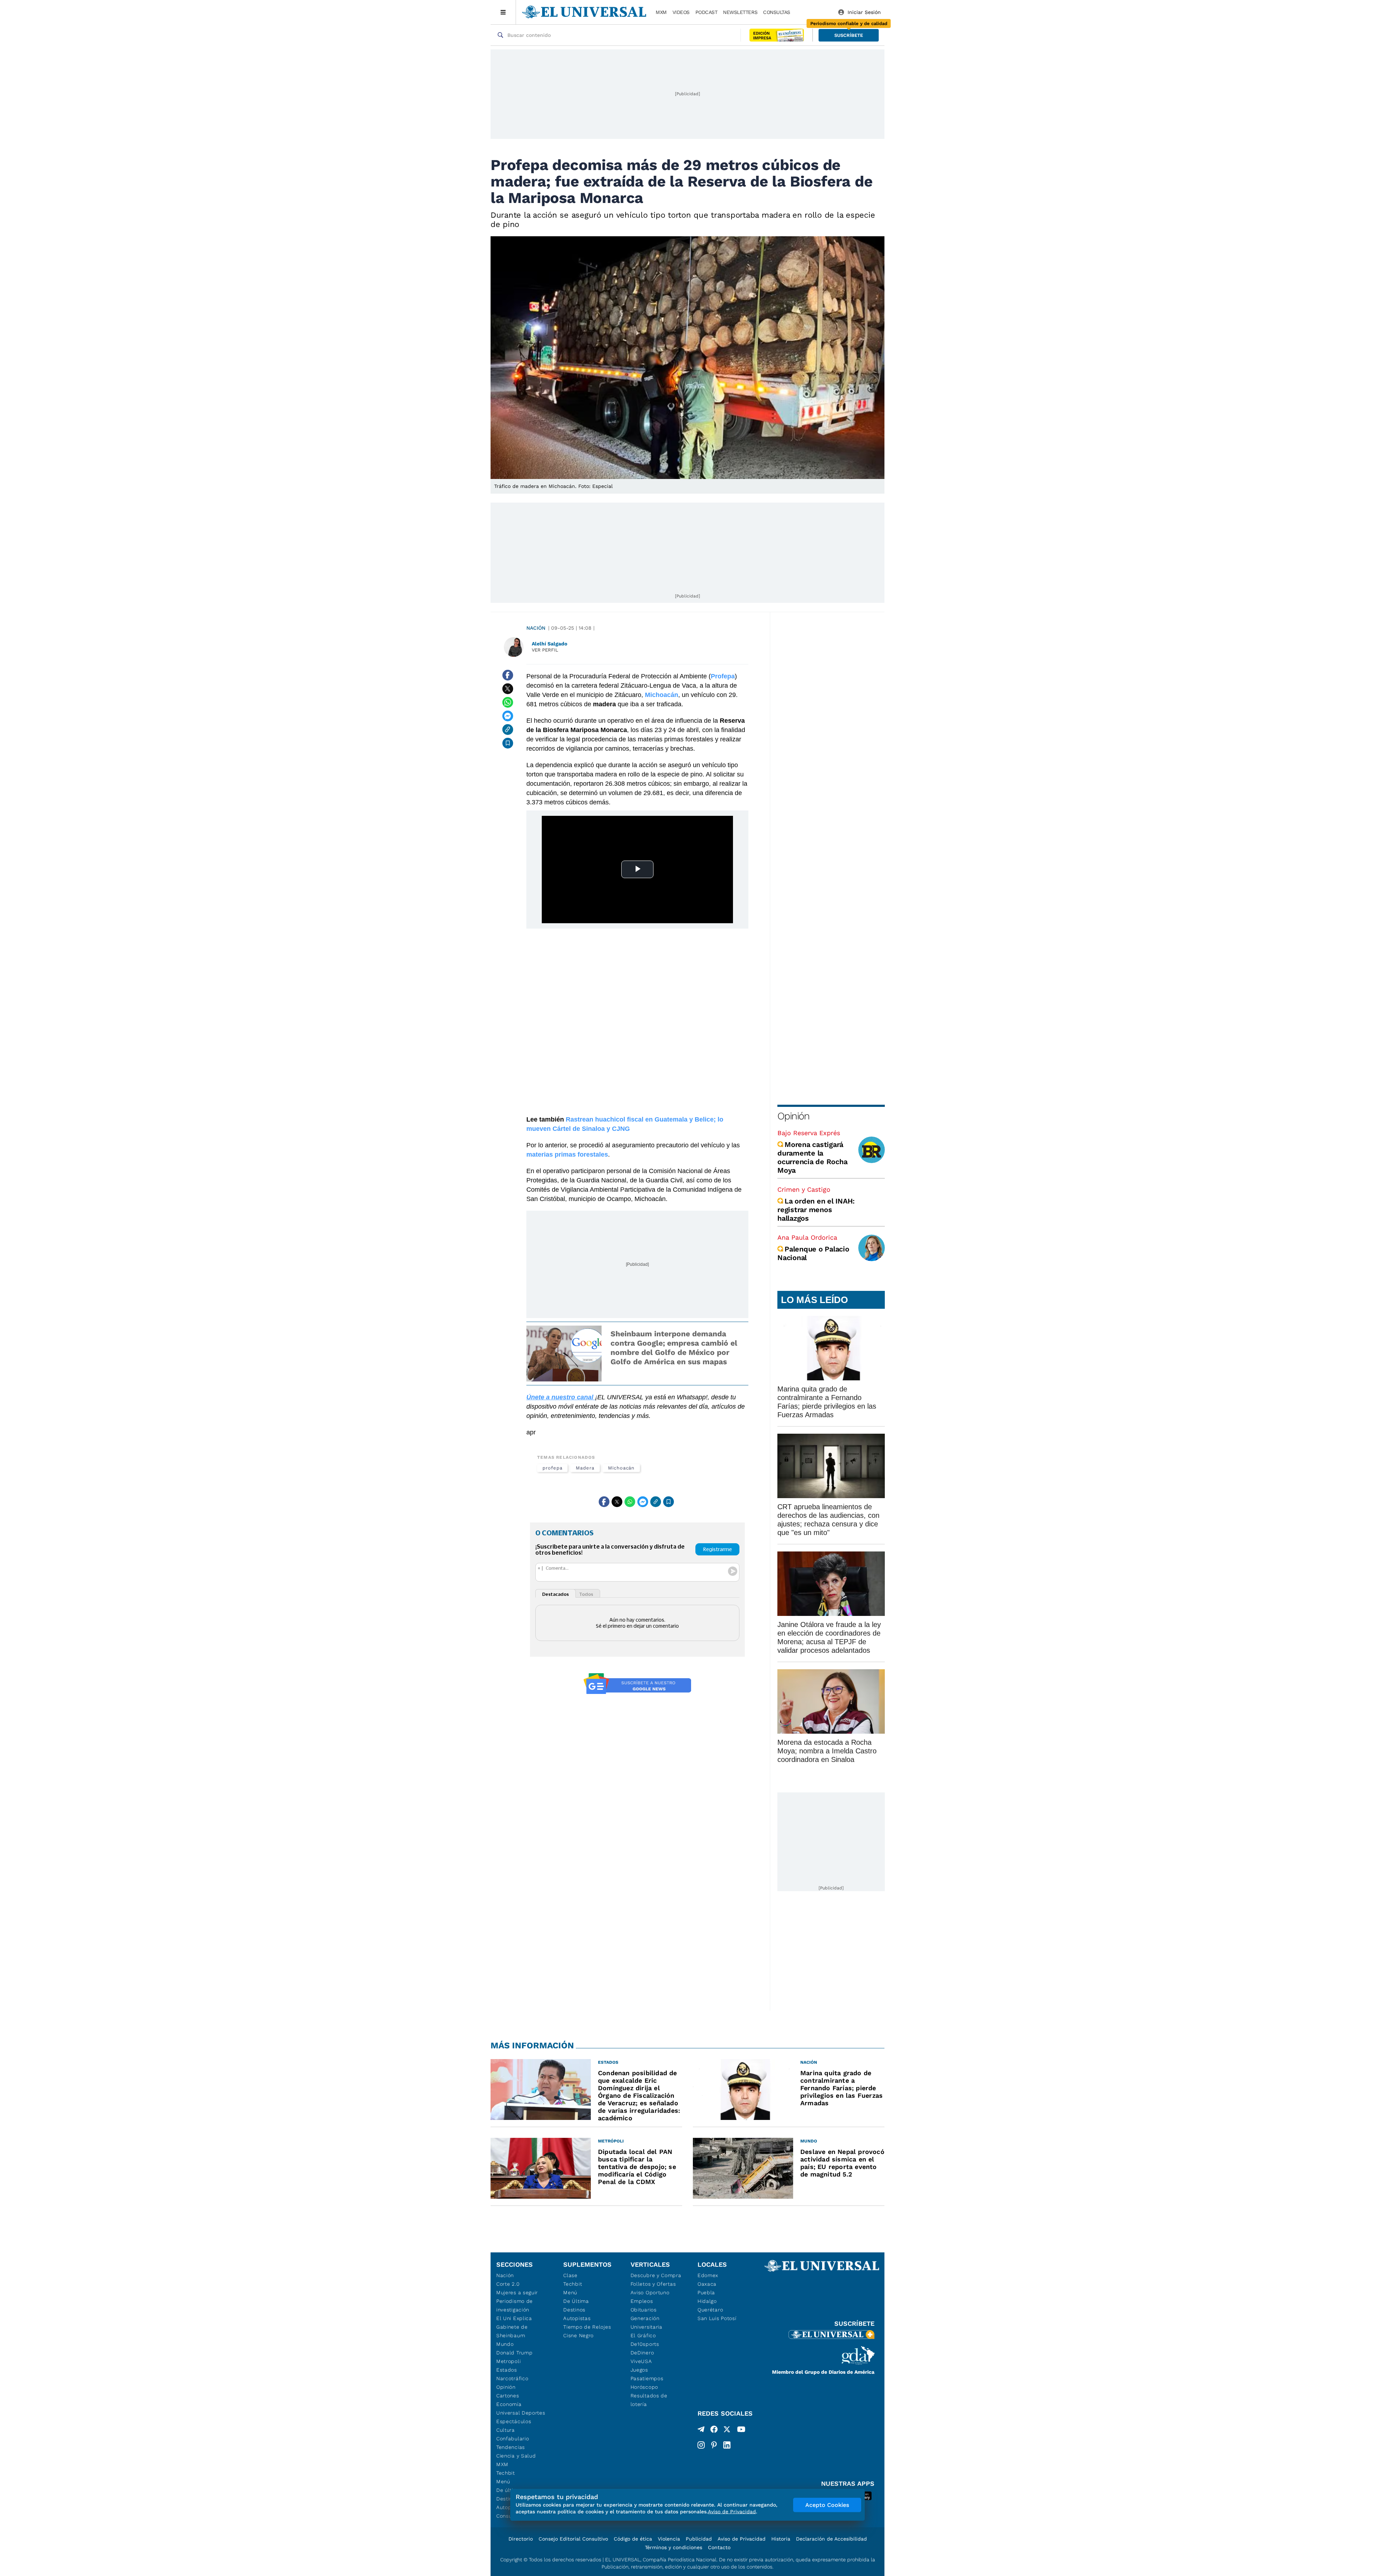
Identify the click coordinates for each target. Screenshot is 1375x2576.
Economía (509, 2404)
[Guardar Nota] (508, 743)
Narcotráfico (512, 2378)
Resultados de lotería (649, 2400)
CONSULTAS (777, 12)
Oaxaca (707, 2284)
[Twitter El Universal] (727, 2431)
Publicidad (699, 2539)
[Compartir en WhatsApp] (508, 702)
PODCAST (706, 12)
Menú (503, 2481)
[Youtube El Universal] (741, 2431)
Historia (781, 2539)
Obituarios (644, 2310)
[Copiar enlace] (508, 730)
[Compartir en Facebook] (508, 675)
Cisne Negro (578, 2335)
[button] (849, 35)
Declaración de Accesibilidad (831, 2539)
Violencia (669, 2539)
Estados (507, 2370)
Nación (536, 628)
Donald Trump (514, 2353)
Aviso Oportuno (650, 2292)
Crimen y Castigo (804, 1189)
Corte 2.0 (508, 2284)
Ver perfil (545, 650)
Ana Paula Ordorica (807, 1237)
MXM (661, 12)
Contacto (719, 2547)
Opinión (793, 1116)
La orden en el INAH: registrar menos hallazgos (816, 1210)
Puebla (706, 2292)
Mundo (505, 2344)
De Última (576, 2301)
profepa (552, 1468)
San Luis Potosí (717, 2318)
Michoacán (621, 1468)
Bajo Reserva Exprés (809, 1133)
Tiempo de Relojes (587, 2327)
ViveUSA (641, 2361)
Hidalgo (707, 2301)
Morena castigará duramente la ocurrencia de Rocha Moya (812, 1157)
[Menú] (503, 12)
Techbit (506, 2473)
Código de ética (633, 2539)
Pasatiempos (647, 2378)
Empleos (642, 2301)
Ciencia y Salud (516, 2456)
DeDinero (642, 2353)
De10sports (645, 2344)
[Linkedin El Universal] (727, 2445)
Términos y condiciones (674, 2547)
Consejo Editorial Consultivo (573, 2539)
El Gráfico (643, 2335)
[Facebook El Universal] (714, 2431)
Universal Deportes (521, 2413)
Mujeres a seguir (517, 2292)
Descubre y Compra (656, 2275)
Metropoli (508, 2361)
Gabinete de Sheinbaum (512, 2331)
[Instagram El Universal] (701, 2445)
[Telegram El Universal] (701, 2431)
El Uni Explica (514, 2318)
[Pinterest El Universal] (714, 2445)
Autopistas (577, 2318)
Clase (570, 2275)
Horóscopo (644, 2387)
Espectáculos (514, 2421)
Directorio (521, 2539)
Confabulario (513, 2439)
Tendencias (511, 2447)
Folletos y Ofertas (653, 2284)
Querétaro (710, 2310)
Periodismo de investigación (515, 2305)
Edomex (708, 2275)
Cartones (508, 2396)
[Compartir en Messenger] (508, 716)
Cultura (506, 2430)
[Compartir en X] (508, 689)
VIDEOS (681, 12)
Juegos (639, 2370)
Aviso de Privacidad (742, 2539)
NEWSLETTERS (740, 12)
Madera (585, 1468)
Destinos (574, 2310)
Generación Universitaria (647, 2323)
